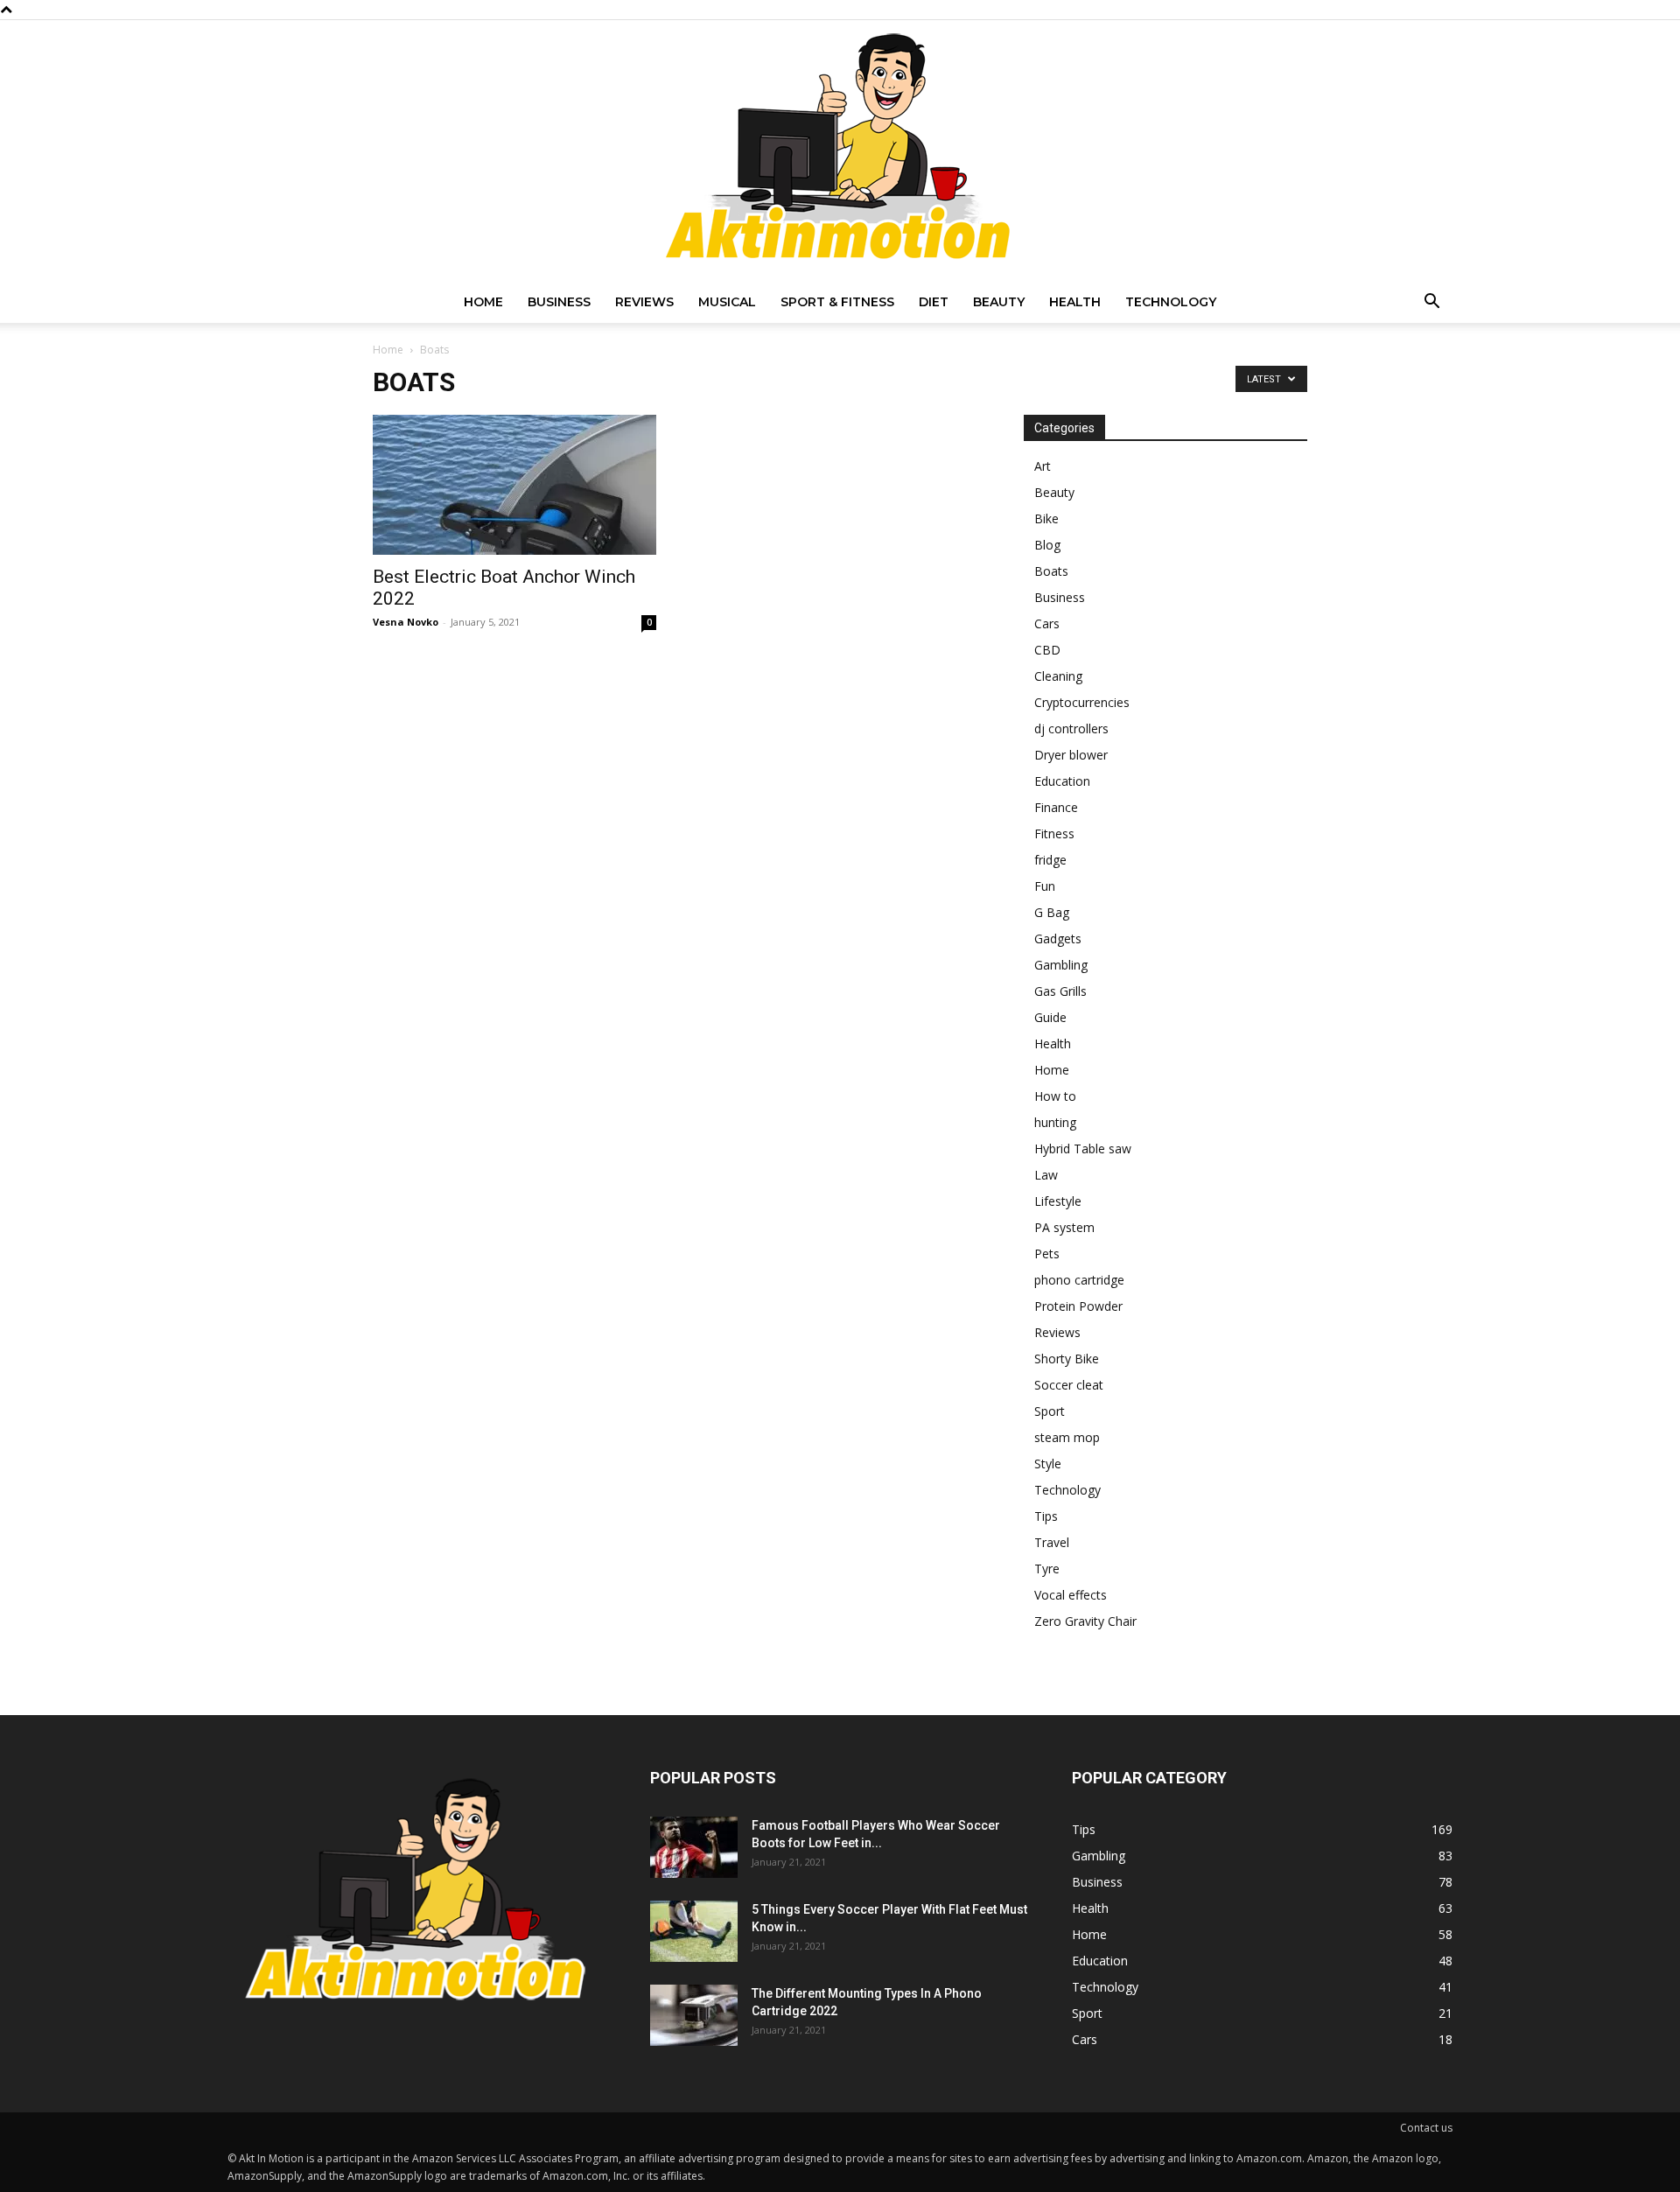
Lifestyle (1058, 1201)
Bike (1046, 518)
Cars (1047, 623)
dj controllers (1071, 728)
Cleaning (1058, 676)
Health (1075, 302)
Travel (1052, 1542)
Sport (1050, 1411)
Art (1043, 466)
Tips (1046, 1516)
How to (1055, 1096)
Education (1062, 781)
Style (1048, 1464)
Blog (1047, 545)
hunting (1055, 1122)
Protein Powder (1078, 1306)
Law (1046, 1175)
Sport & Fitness (837, 302)
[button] (1431, 303)
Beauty (999, 302)
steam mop (1067, 1437)
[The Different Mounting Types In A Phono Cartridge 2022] (694, 2015)
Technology (1171, 302)
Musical (727, 302)
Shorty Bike (1067, 1359)
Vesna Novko (406, 622)
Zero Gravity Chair (1085, 1621)
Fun (1045, 886)
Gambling (1061, 965)
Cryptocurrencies (1082, 702)
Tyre (1047, 1569)
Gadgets (1058, 938)
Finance (1056, 807)
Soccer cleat (1069, 1385)
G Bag (1052, 912)
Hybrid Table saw (1083, 1149)
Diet (934, 302)
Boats (1051, 571)
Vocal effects (1071, 1595)
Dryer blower (1071, 755)
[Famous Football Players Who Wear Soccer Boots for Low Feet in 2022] (694, 1847)
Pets (1047, 1254)
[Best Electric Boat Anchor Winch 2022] (514, 485)
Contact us (1426, 2128)
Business (559, 302)
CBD (1047, 650)
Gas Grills (1060, 991)
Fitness (1054, 833)
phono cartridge (1079, 1280)
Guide (1050, 1017)
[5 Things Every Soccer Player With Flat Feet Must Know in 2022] (694, 1931)
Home (483, 302)
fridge (1050, 860)
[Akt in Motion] (840, 151)
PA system (1064, 1227)
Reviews (644, 302)
